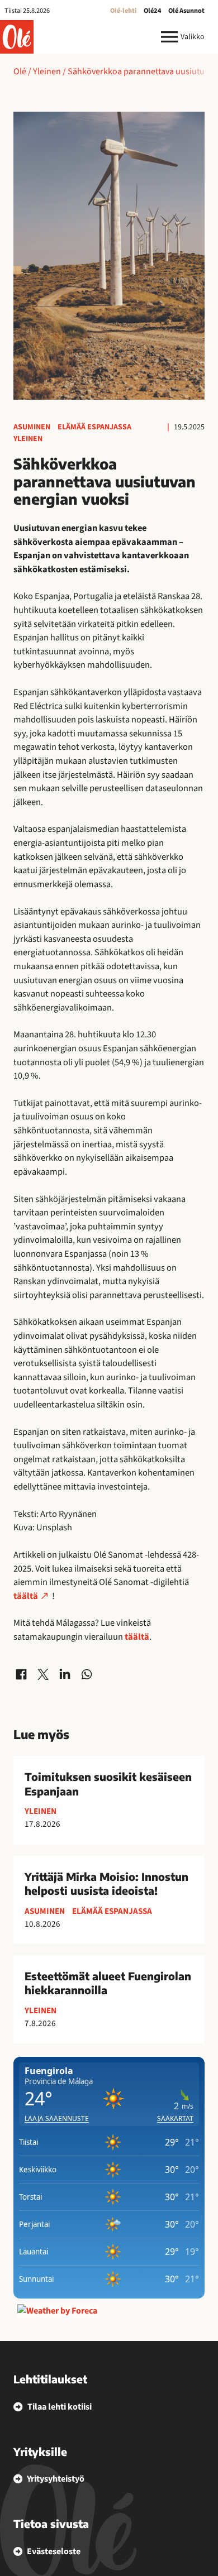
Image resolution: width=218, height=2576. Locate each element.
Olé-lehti (123, 11)
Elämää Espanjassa (94, 427)
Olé (20, 71)
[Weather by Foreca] (57, 2311)
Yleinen (47, 71)
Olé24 (153, 11)
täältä (26, 1596)
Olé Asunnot (186, 11)
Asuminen (32, 427)
